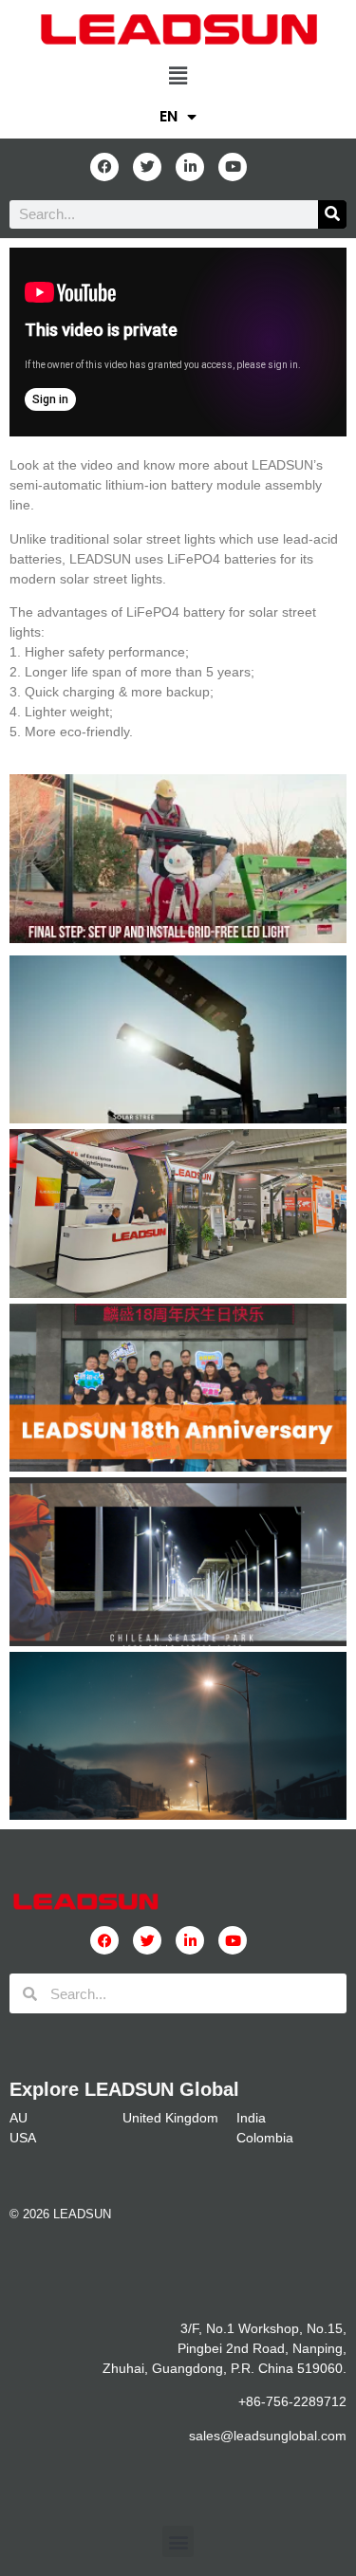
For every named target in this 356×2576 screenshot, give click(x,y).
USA (23, 2138)
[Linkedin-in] (190, 167)
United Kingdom (170, 2118)
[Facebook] (104, 167)
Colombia (265, 2138)
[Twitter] (147, 167)
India (251, 2118)
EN (169, 116)
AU (19, 2118)
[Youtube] (233, 167)
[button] (178, 76)
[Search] (332, 214)
